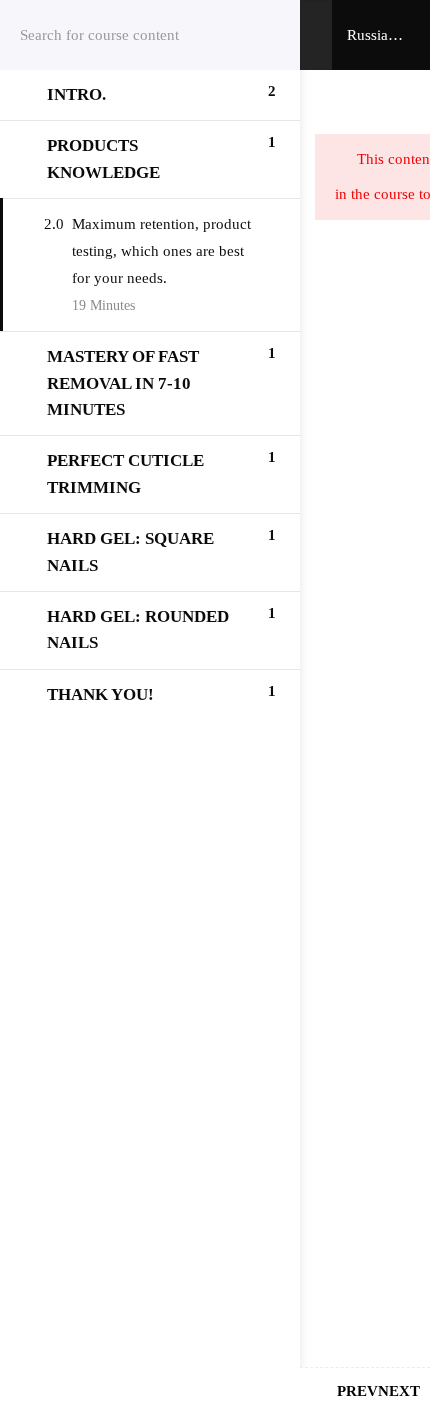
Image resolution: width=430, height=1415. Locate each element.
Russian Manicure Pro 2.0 (376, 37)
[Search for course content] (260, 35)
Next (399, 1391)
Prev (357, 1391)
